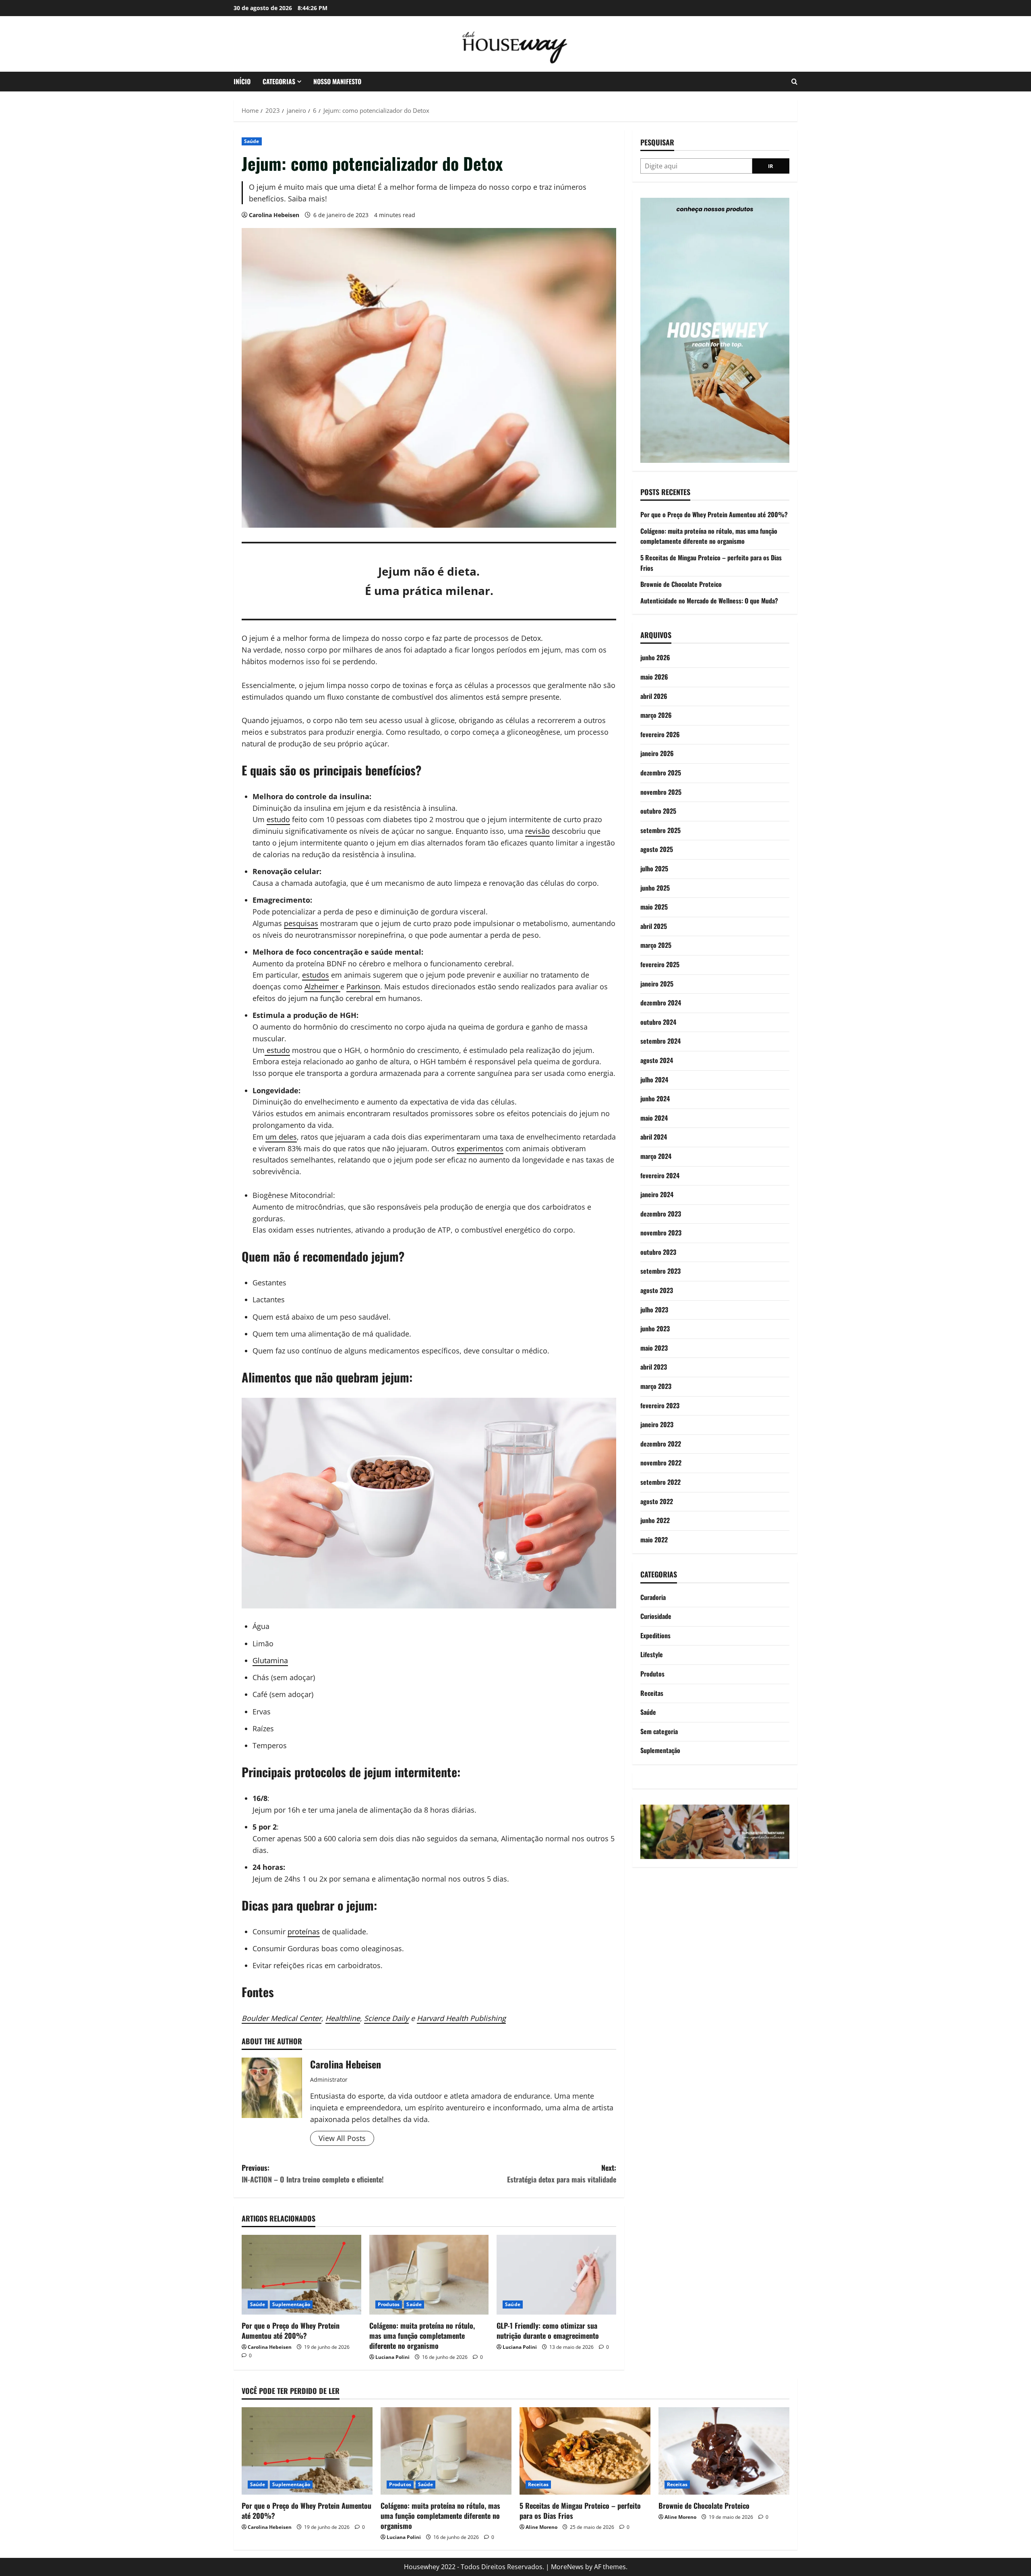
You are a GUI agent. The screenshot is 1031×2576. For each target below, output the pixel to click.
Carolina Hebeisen (274, 215)
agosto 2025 (657, 849)
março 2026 (656, 715)
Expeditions (655, 1635)
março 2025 (656, 945)
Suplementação (291, 2304)
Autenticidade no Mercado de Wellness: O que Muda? (709, 601)
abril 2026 (654, 696)
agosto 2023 (657, 1290)
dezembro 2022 (661, 1444)
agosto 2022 (657, 1501)
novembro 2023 (661, 1233)
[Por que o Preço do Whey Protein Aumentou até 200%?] (301, 2275)
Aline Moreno (541, 2527)
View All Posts (342, 2138)
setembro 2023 (660, 1271)
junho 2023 (655, 1328)
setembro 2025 (660, 830)
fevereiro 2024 (660, 1175)
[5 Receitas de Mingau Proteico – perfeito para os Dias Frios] (585, 2451)
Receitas (652, 1693)
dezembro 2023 (661, 1214)
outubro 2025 (658, 811)
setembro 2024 (660, 1041)
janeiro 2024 (657, 1194)
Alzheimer (322, 986)
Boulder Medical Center (282, 2018)
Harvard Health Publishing (461, 2018)
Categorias (279, 81)
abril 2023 (654, 1367)
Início (242, 81)
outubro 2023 (658, 1252)
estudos (316, 975)
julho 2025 (654, 868)
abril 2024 (654, 1137)
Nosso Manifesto (337, 81)
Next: (562, 2173)
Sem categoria (659, 1731)
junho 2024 (655, 1098)
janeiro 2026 (657, 753)
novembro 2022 (661, 1463)
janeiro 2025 (657, 984)
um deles (281, 1137)
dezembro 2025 (661, 773)
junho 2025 (655, 888)
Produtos (389, 2304)
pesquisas (301, 923)
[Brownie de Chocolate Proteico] (724, 2451)
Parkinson (363, 986)
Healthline (343, 2018)
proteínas (304, 1931)
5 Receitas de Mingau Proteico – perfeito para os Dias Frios (580, 2511)
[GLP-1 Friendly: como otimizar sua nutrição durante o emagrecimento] (556, 2275)
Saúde (252, 141)
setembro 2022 (660, 1482)
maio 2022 (654, 1540)
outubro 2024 (658, 1022)
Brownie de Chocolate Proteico (681, 584)
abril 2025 (654, 926)
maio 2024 (654, 1118)
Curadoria (653, 1597)
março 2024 (656, 1156)
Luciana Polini (392, 2357)
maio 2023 (654, 1348)
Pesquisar (657, 142)
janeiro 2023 (657, 1424)
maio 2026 (654, 677)
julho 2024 (654, 1080)
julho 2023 (654, 1310)
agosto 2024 (657, 1060)
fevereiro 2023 (660, 1405)
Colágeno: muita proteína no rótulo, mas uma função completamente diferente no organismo (422, 2336)
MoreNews (567, 2567)
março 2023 (656, 1386)
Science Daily (386, 2018)
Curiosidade (656, 1616)
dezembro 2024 (661, 1003)
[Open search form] (794, 82)
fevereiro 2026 (660, 734)
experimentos (480, 1148)
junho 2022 (655, 1520)
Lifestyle (652, 1654)
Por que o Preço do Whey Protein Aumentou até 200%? (291, 2330)
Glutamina (270, 1660)
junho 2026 (655, 657)
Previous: (313, 2173)
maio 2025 (654, 907)
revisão (537, 831)
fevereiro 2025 (660, 964)
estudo (278, 819)
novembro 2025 (661, 792)
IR (771, 166)
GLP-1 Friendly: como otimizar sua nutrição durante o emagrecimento (548, 2330)
